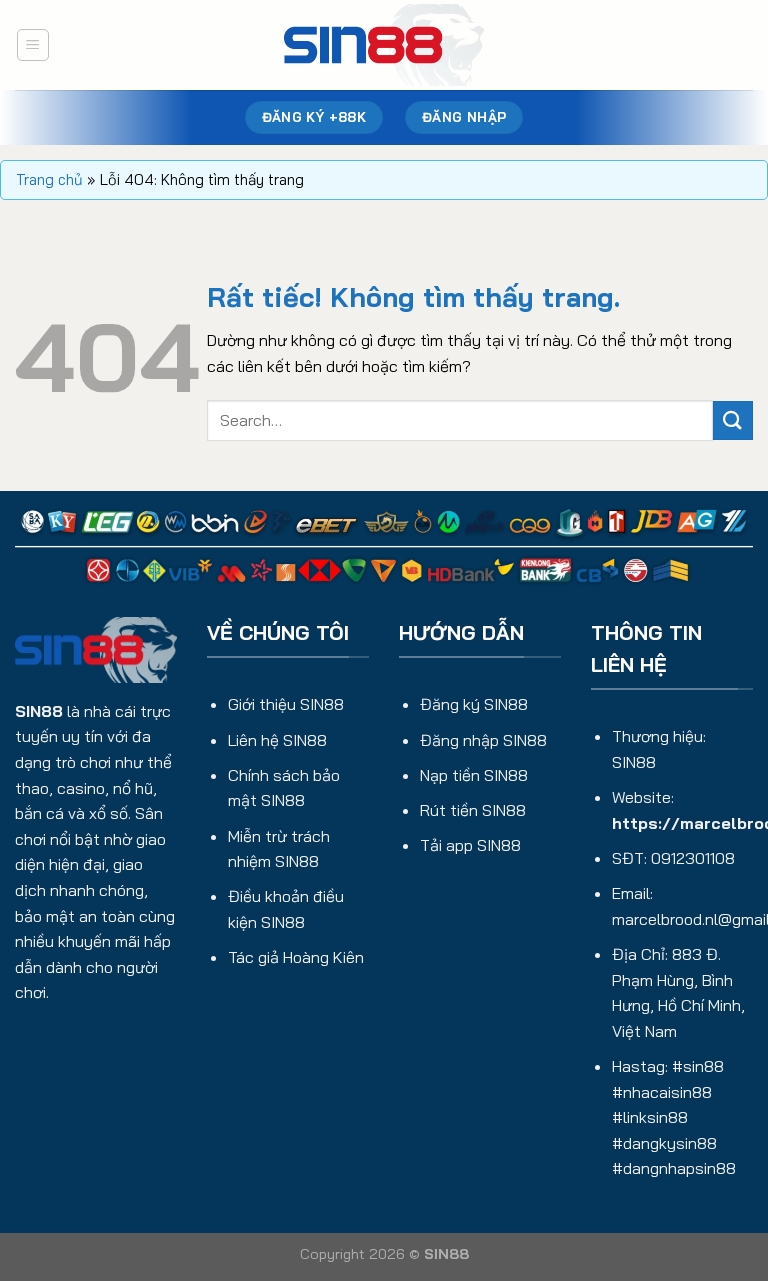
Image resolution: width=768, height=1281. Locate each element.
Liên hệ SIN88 (277, 740)
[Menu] (33, 45)
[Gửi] (733, 420)
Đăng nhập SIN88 (483, 740)
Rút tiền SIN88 (473, 810)
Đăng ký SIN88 (474, 704)
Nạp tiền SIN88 (474, 775)
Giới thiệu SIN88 (286, 704)
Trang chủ (49, 179)
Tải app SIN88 (470, 845)
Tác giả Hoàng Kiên (296, 957)
